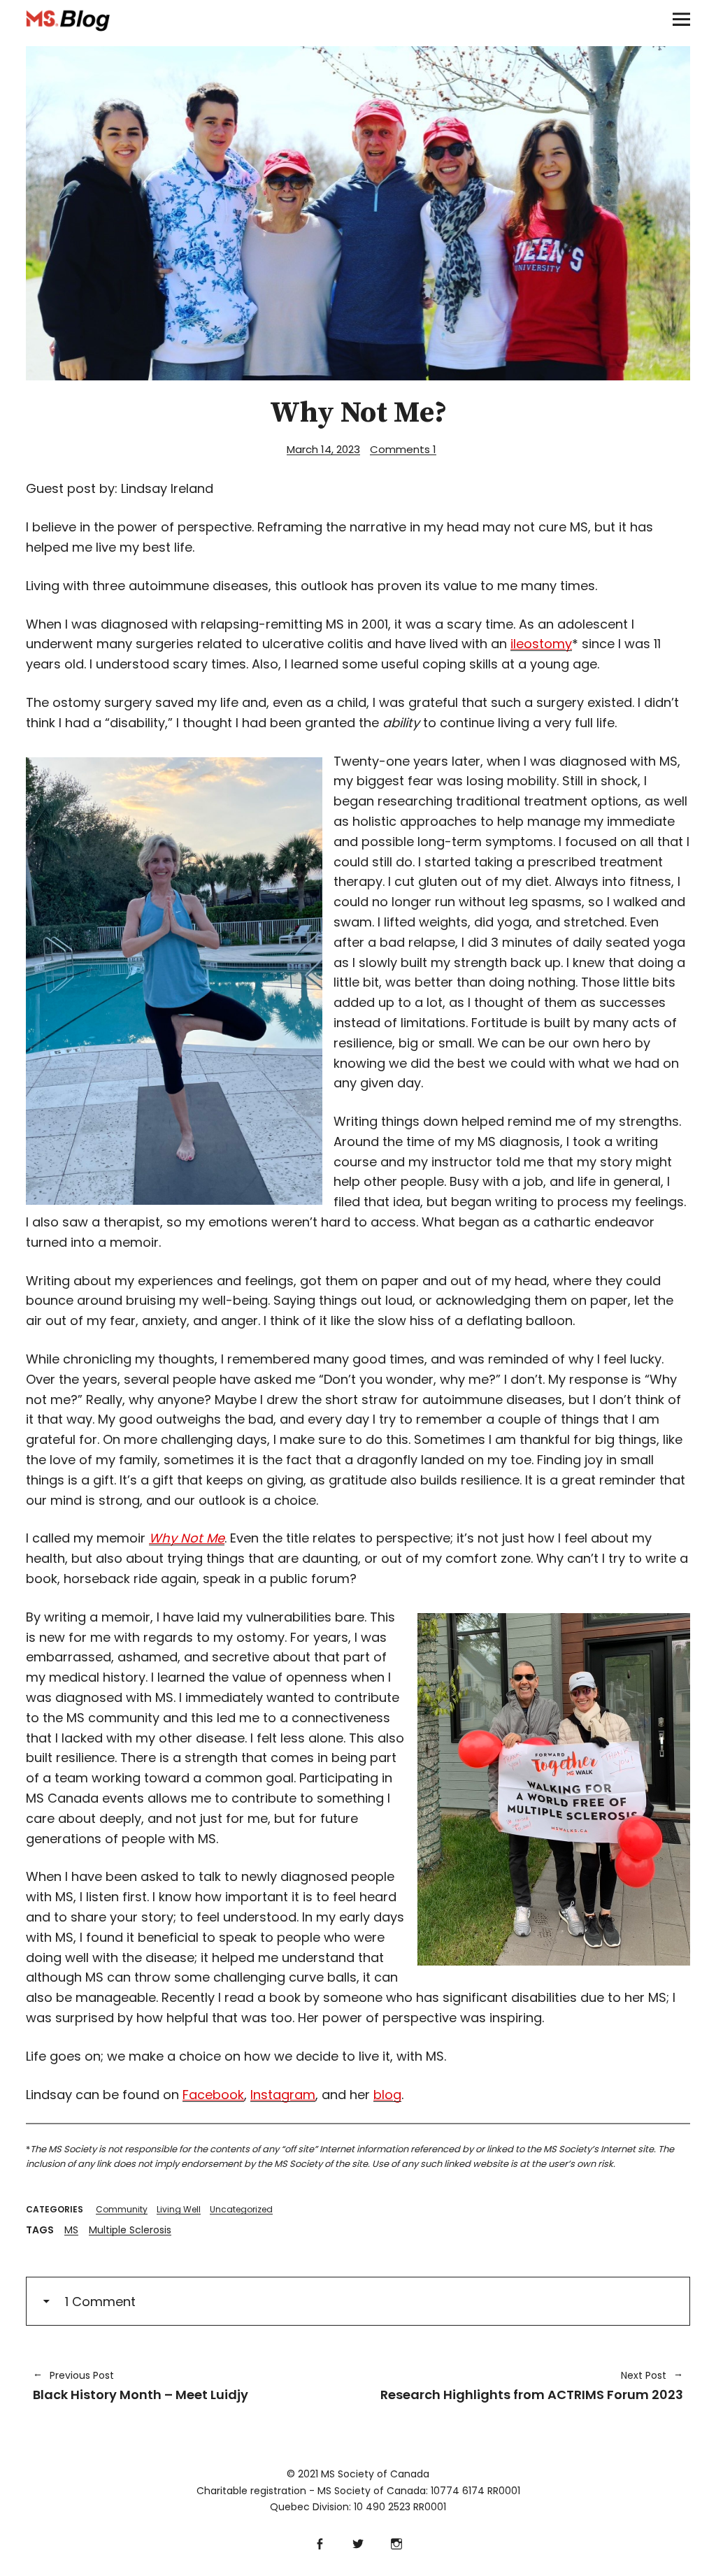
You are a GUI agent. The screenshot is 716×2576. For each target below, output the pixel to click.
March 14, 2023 (323, 449)
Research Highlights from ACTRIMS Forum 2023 (528, 2386)
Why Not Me (187, 1538)
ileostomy (541, 644)
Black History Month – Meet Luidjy (141, 2386)
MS (71, 2230)
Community (122, 2209)
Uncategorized (241, 2209)
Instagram (283, 2095)
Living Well (179, 2209)
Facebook (213, 2095)
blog (387, 2095)
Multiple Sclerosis (130, 2230)
